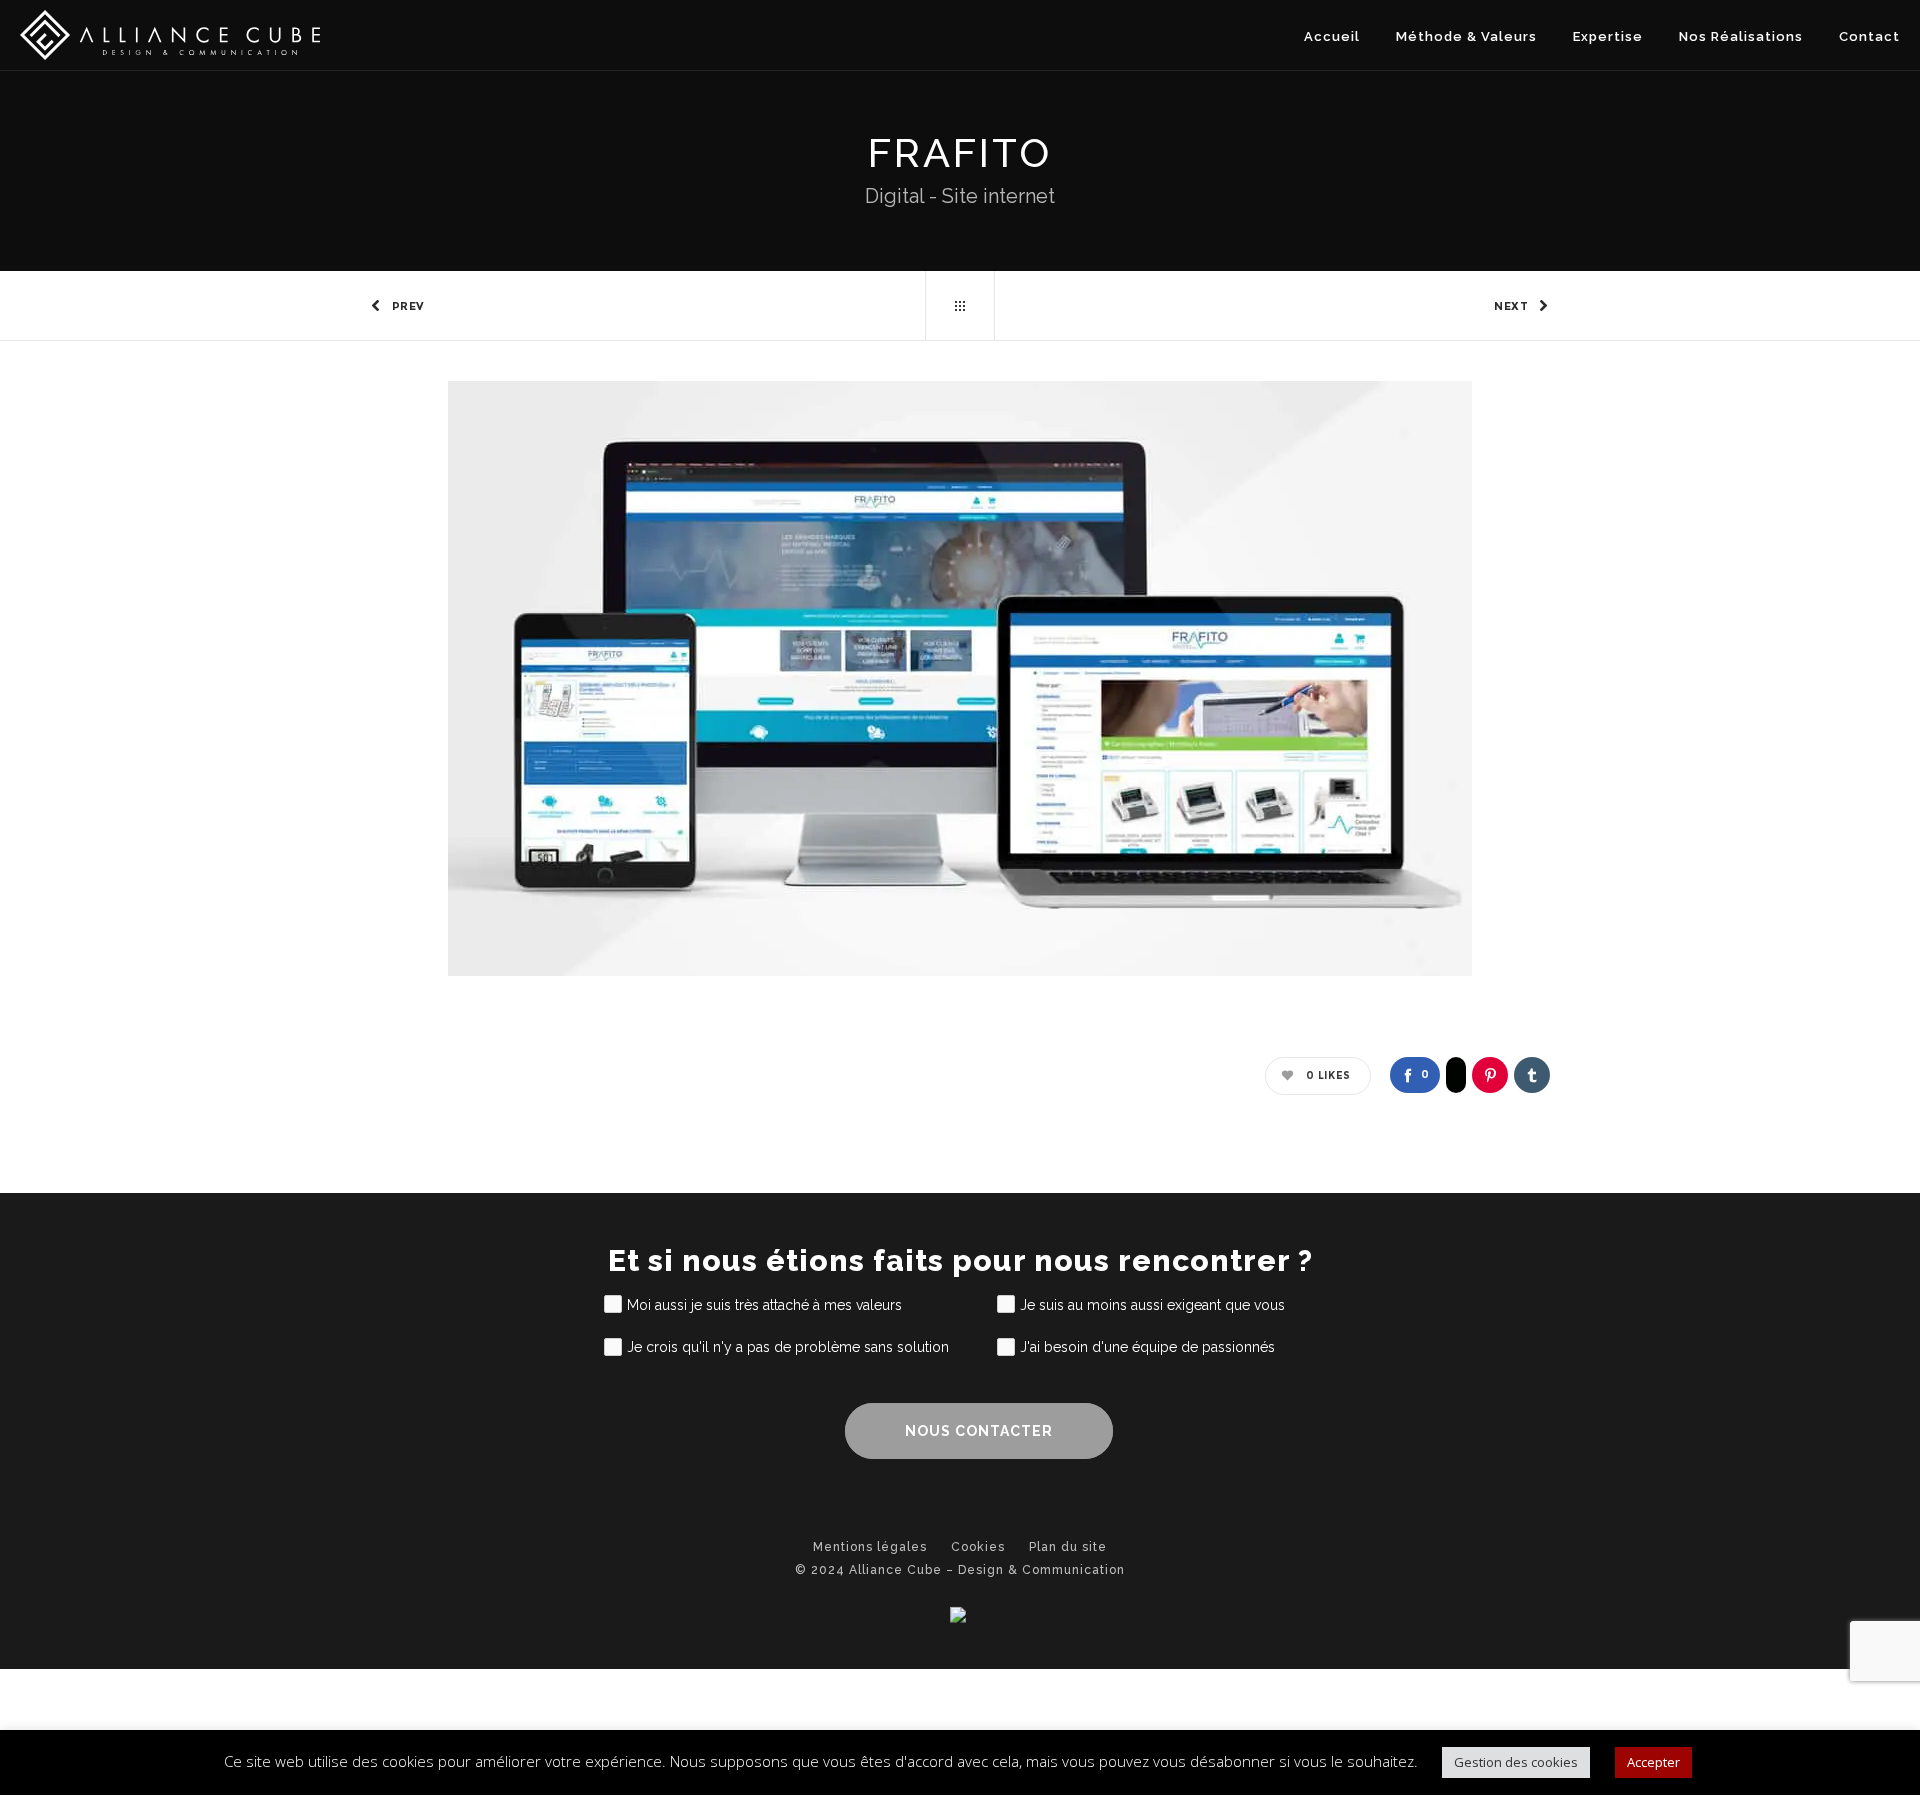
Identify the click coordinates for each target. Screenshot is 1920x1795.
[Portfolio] (960, 306)
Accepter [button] (1653, 1762)
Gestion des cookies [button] (1516, 1762)
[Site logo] (170, 35)
